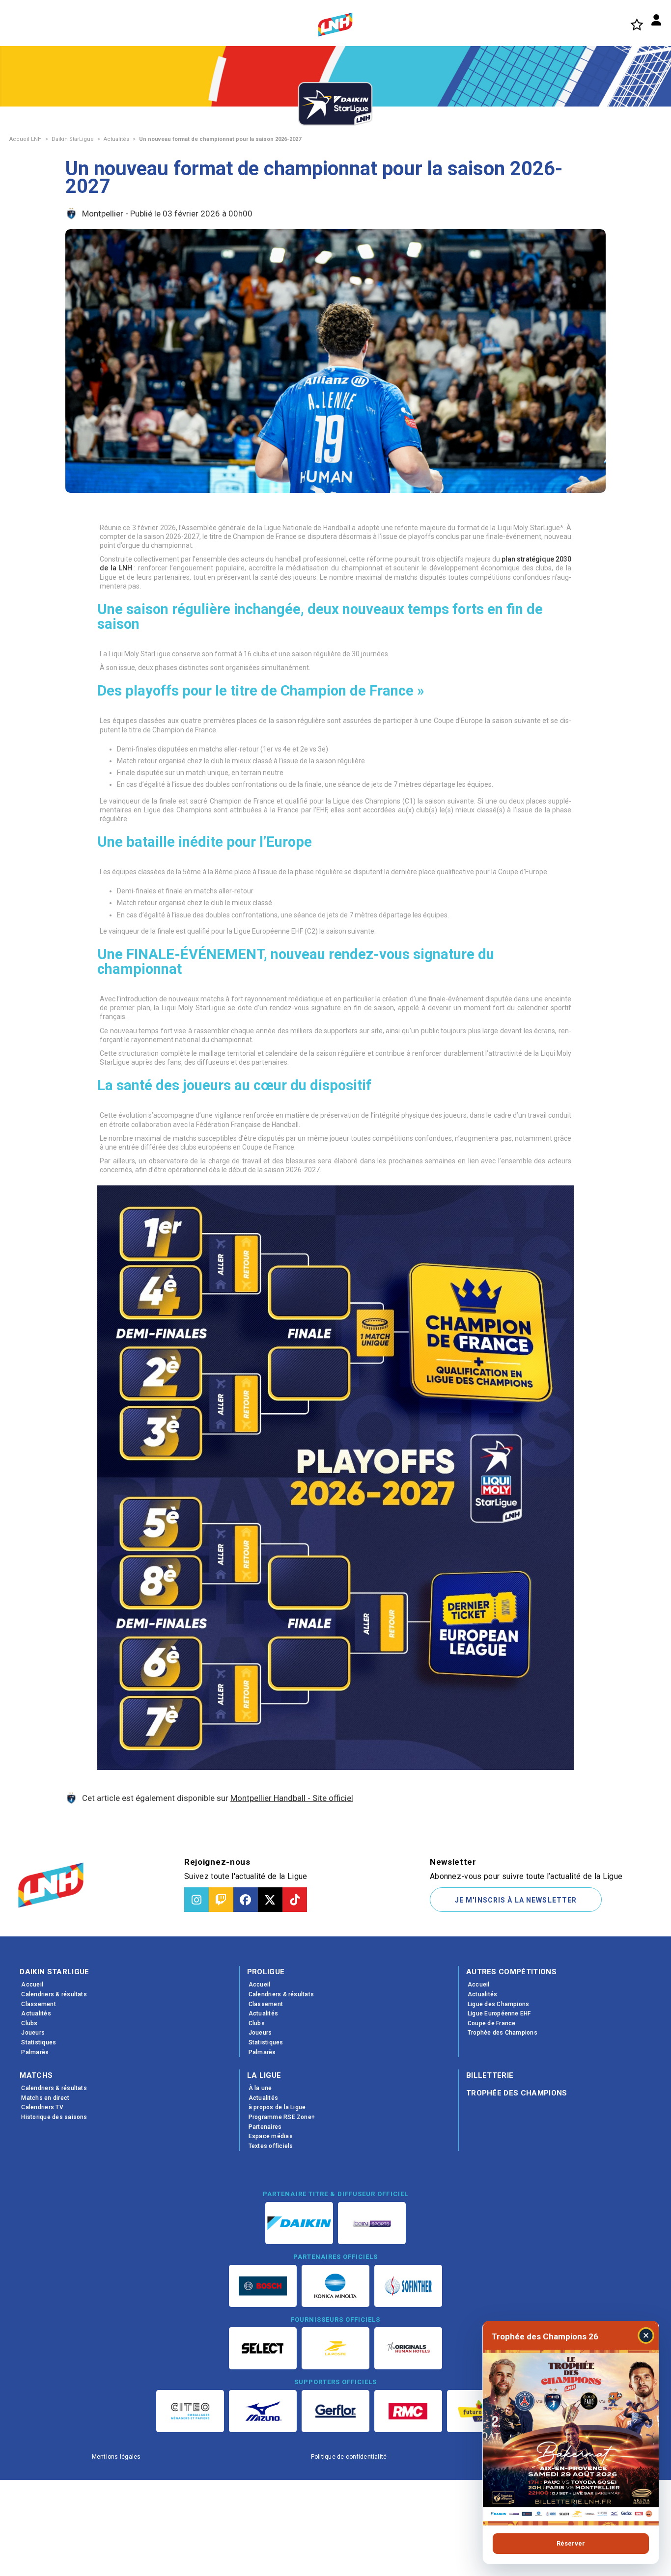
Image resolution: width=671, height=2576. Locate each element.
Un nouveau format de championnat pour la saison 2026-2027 (220, 139)
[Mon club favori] (637, 24)
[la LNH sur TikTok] (295, 1900)
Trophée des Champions (517, 2093)
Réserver (571, 2543)
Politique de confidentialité (349, 2457)
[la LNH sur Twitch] (221, 1900)
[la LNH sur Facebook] (246, 1900)
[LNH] (335, 25)
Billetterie (490, 2075)
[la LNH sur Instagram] (196, 1900)
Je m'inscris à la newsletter (516, 1900)
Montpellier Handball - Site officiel (292, 1798)
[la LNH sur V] (270, 1900)
